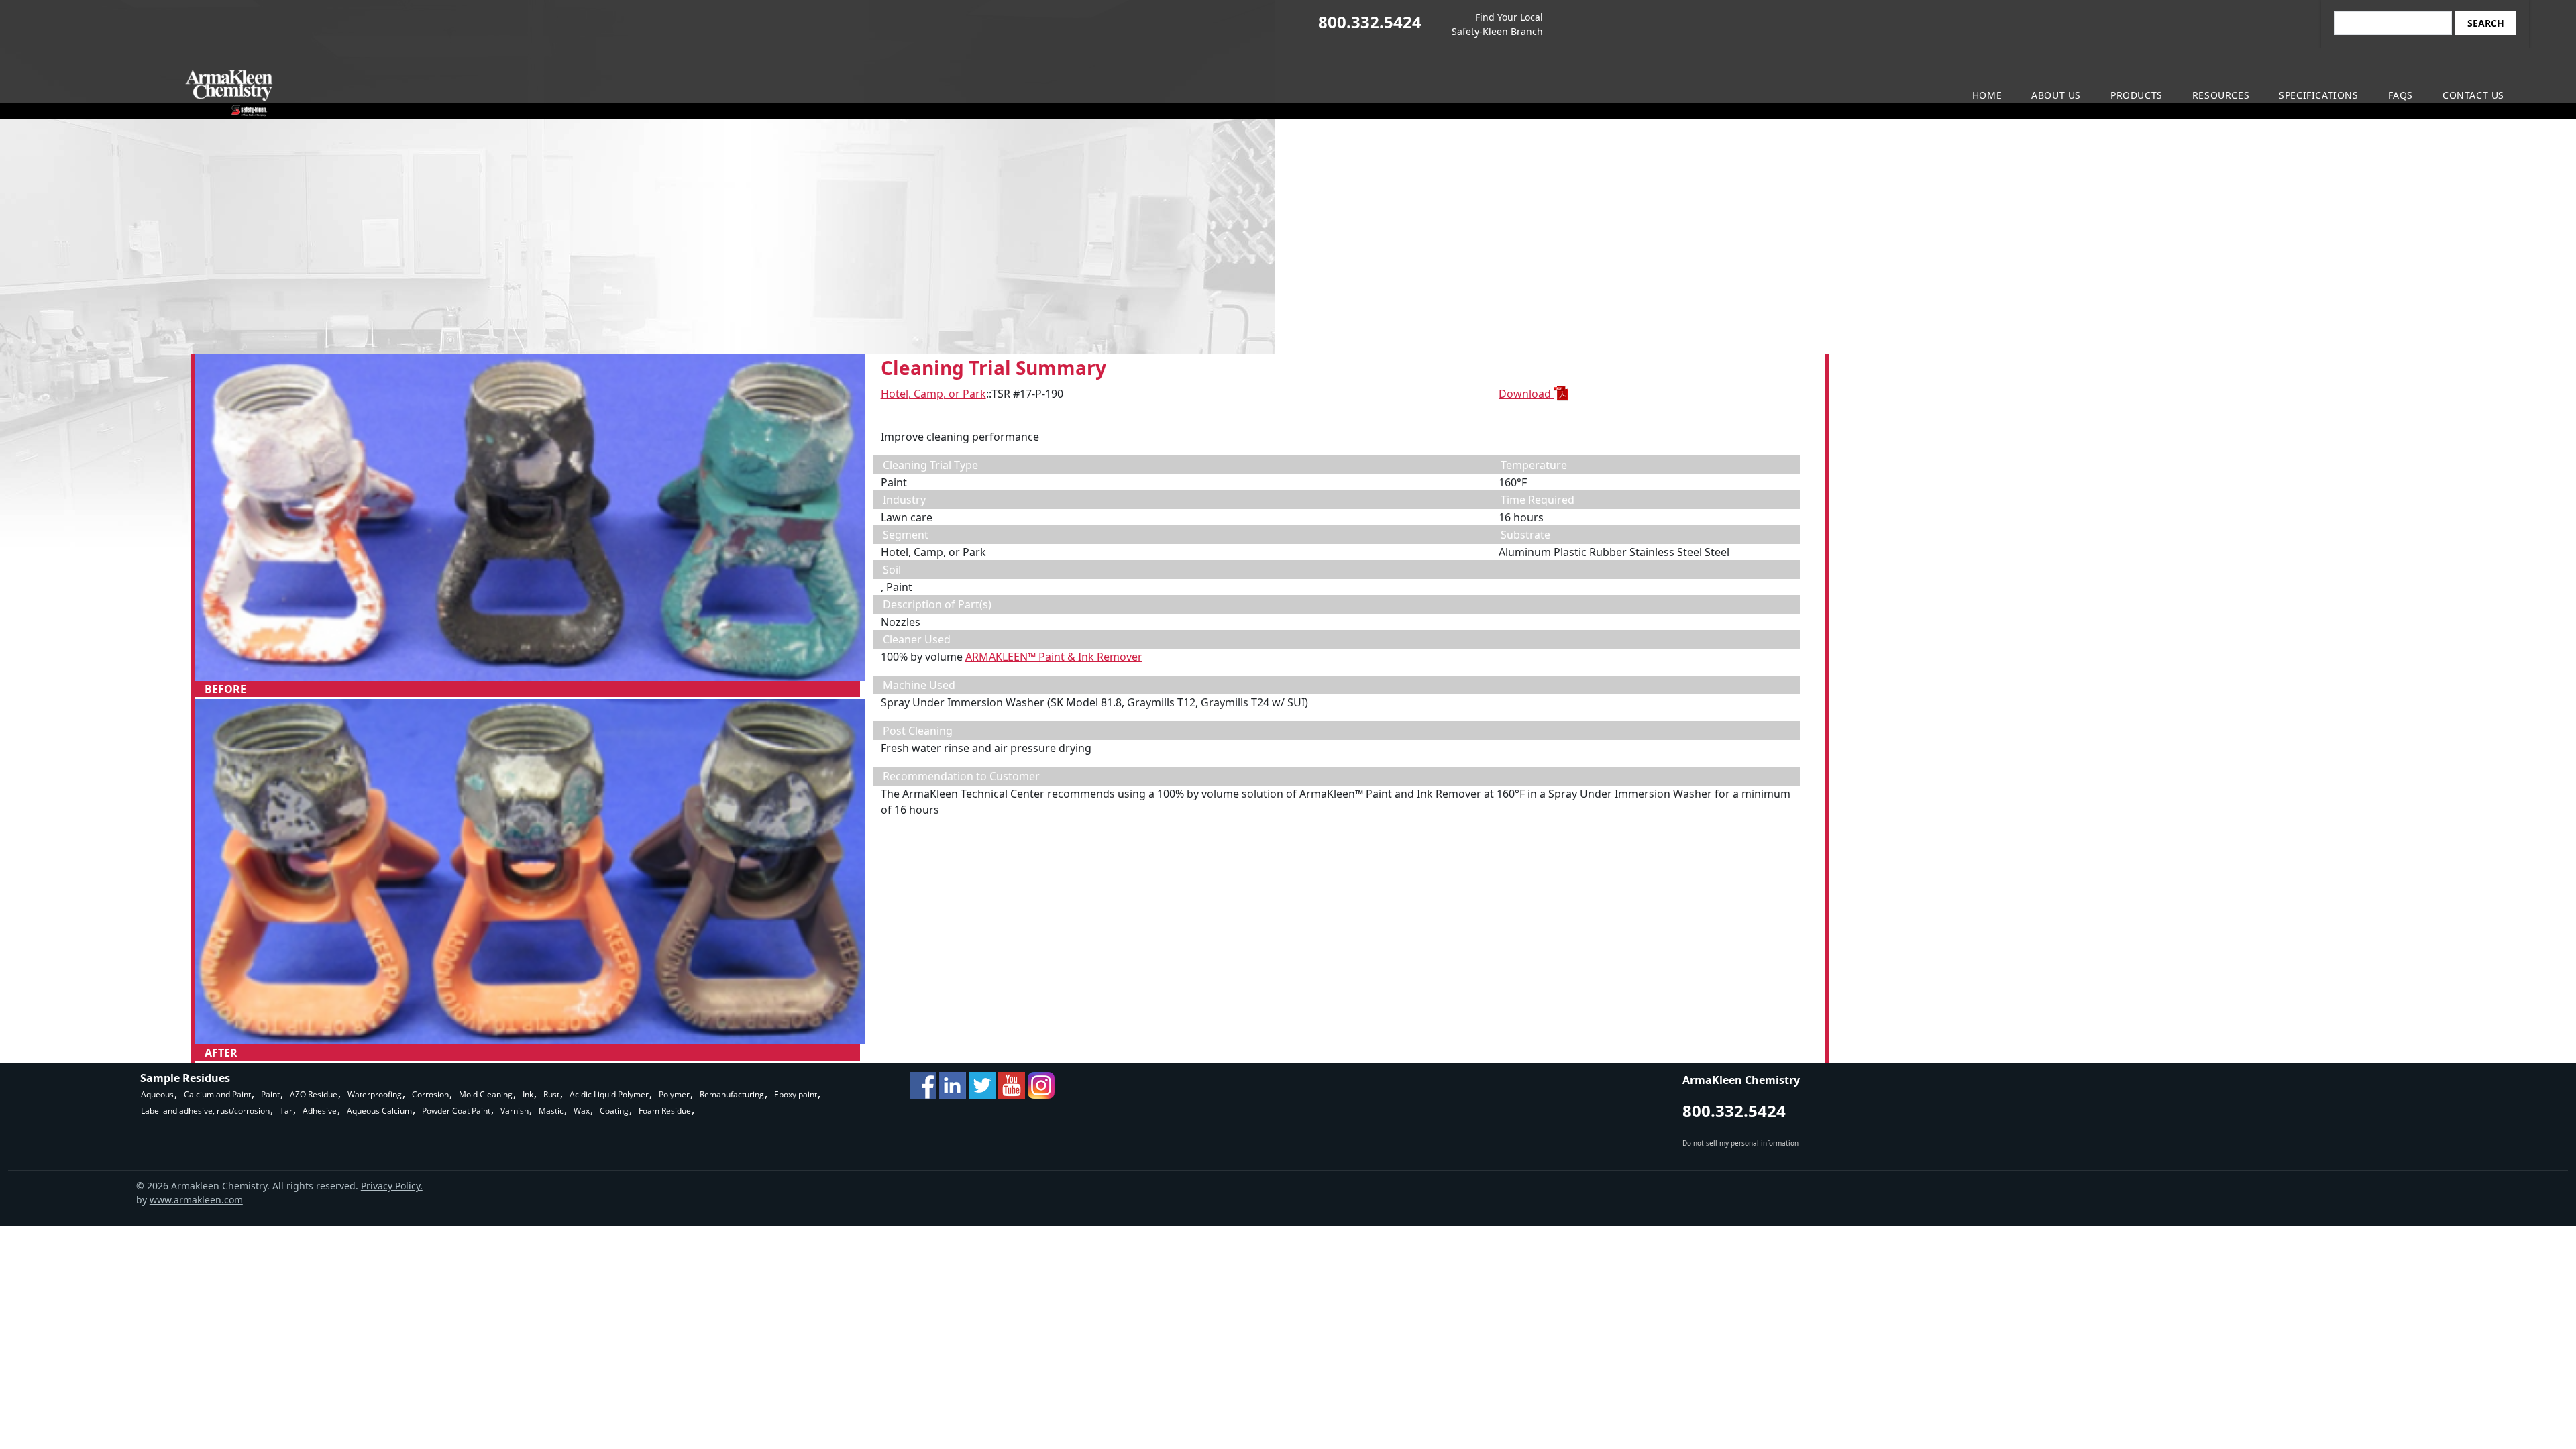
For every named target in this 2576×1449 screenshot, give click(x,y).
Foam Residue (665, 1111)
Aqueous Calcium (379, 1111)
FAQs (2401, 95)
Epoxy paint (796, 1094)
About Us (2056, 95)
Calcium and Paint (217, 1094)
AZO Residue (314, 1094)
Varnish (515, 1111)
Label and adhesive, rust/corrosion (205, 1111)
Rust (551, 1094)
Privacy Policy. (392, 1186)
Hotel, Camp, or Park (933, 394)
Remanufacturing (732, 1094)
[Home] (58, 93)
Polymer (674, 1094)
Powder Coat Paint (456, 1111)
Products (2137, 95)
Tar (286, 1111)
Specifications (2318, 95)
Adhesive (320, 1111)
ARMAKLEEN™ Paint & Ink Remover (1054, 657)
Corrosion (430, 1094)
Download (1526, 394)
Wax (582, 1111)
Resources (2221, 95)
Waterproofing (375, 1094)
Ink (528, 1094)
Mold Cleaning (486, 1094)
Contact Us (2473, 95)
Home (1987, 95)
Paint (270, 1094)
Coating (614, 1111)
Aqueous (157, 1094)
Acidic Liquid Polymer (609, 1094)
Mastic (551, 1111)
